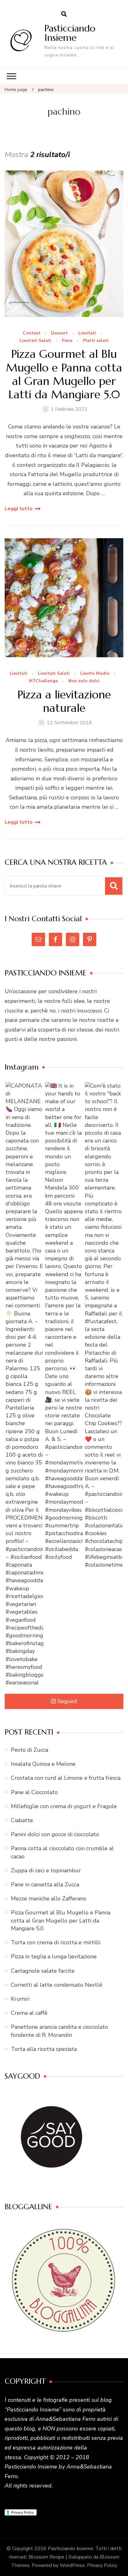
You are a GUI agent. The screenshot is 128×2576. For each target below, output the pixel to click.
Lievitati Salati (35, 341)
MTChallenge (43, 681)
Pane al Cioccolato (34, 1792)
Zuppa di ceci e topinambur (46, 1870)
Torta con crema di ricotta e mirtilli (56, 1942)
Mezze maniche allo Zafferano (49, 1898)
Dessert (59, 333)
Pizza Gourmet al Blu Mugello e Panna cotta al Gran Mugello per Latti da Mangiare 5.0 (64, 374)
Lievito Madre (95, 674)
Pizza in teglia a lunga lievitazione (54, 1956)
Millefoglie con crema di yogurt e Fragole (64, 1806)
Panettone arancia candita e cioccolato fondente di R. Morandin (59, 2031)
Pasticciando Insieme (70, 33)
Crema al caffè (29, 2013)
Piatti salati (96, 341)
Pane (67, 341)
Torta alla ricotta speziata (44, 2049)
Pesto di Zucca (30, 1750)
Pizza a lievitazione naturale (64, 701)
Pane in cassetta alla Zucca (45, 1884)
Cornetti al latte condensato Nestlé (57, 1985)
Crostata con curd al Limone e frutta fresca (66, 1778)
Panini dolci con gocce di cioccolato (55, 1834)
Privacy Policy (102, 2565)
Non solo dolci (84, 681)
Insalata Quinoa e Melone (43, 1764)
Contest (32, 333)
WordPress (72, 2565)
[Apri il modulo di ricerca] (64, 14)
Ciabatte (22, 1820)
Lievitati (87, 333)
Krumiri (20, 1999)
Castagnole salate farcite (43, 1971)
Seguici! (67, 1701)
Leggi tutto (19, 509)
